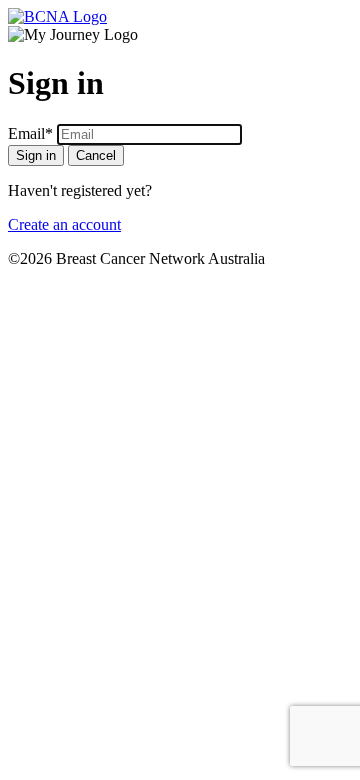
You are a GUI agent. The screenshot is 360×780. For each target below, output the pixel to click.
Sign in (36, 155)
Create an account (64, 224)
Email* (30, 133)
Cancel (96, 155)
